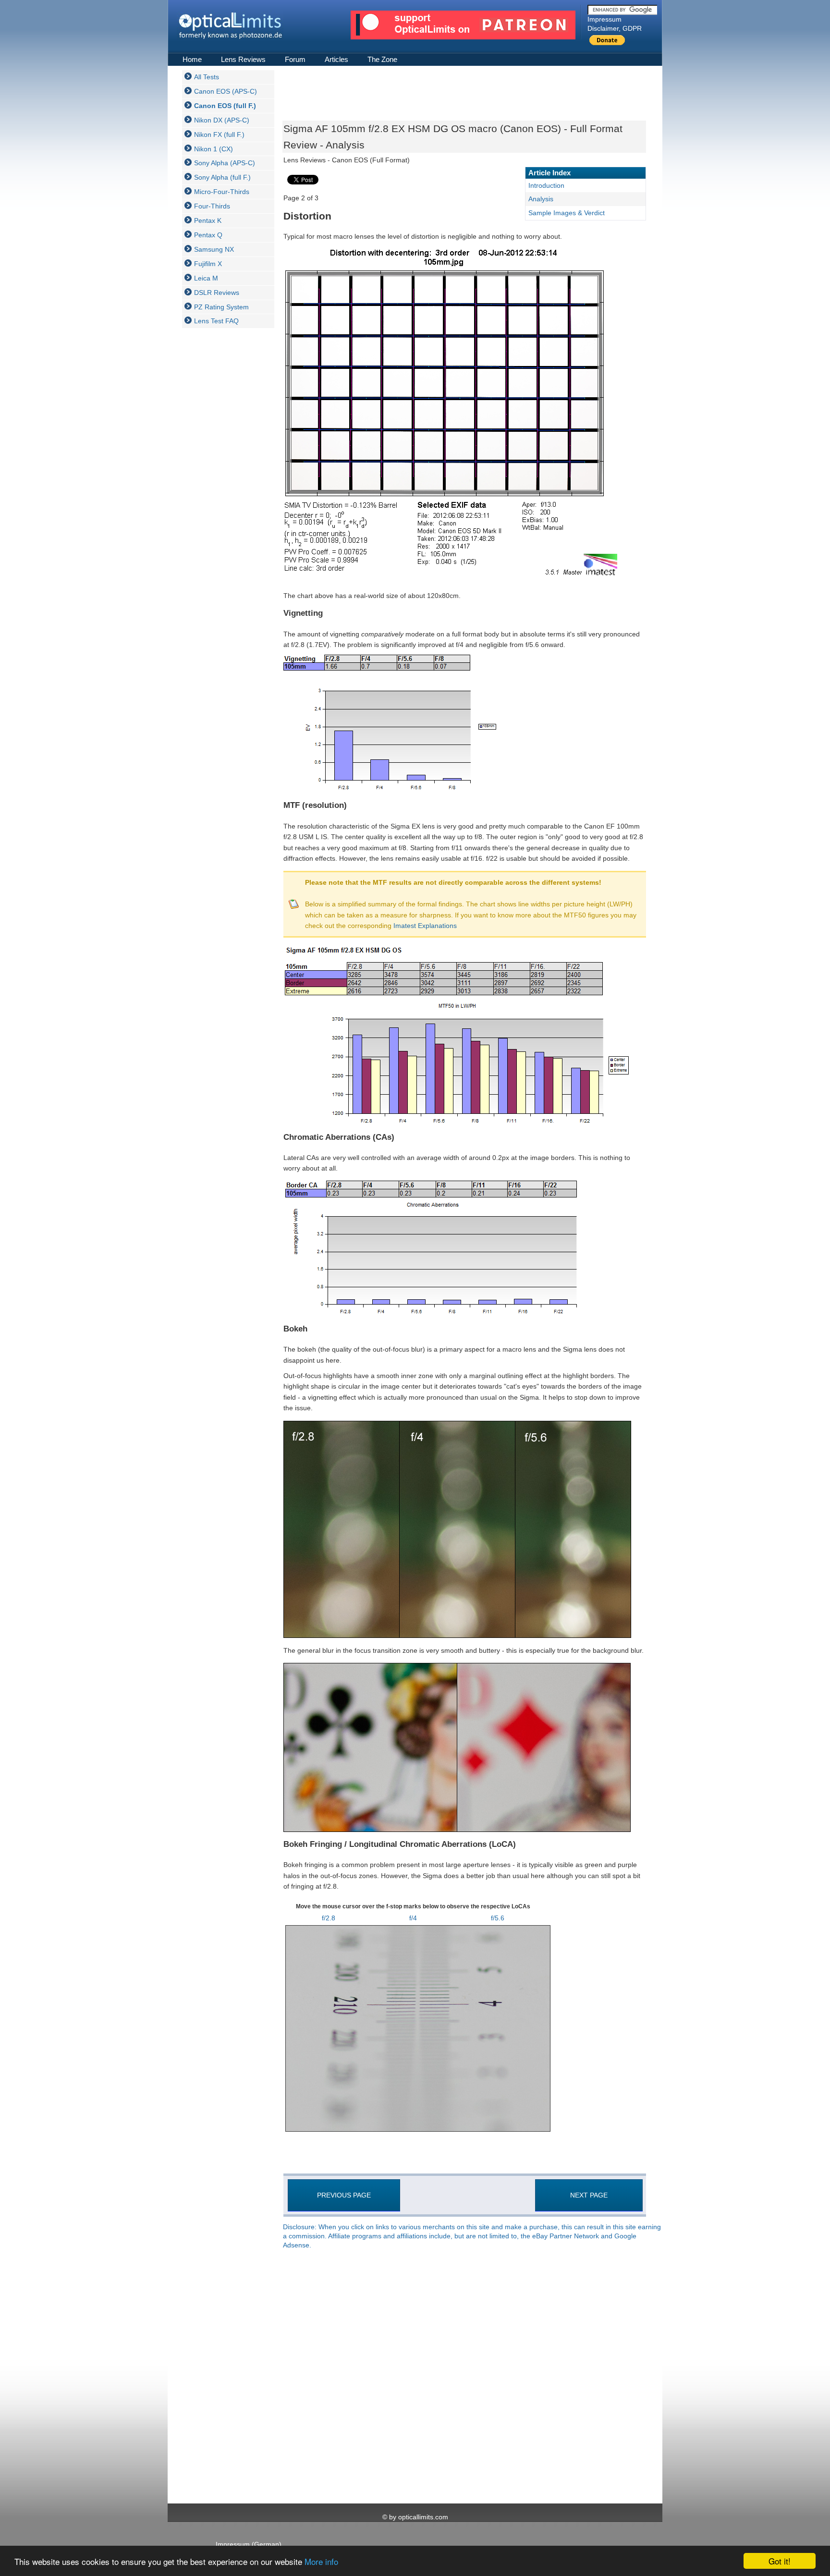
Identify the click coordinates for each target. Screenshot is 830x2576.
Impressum (604, 19)
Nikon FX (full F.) (219, 134)
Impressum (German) (249, 2544)
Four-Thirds (212, 206)
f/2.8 (329, 1918)
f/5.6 (498, 1918)
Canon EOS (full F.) (225, 106)
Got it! (780, 2561)
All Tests (207, 77)
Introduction (546, 185)
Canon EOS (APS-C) (226, 91)
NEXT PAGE (589, 2195)
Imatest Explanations (425, 926)
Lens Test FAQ (216, 321)
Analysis (541, 199)
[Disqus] (463, 2377)
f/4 (413, 1918)
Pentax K (208, 220)
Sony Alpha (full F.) (222, 177)
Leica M (206, 278)
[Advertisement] (220, 479)
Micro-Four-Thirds (222, 192)
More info (321, 2561)
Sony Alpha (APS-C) (225, 163)
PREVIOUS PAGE (344, 2195)
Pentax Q (208, 235)
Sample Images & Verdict (567, 213)
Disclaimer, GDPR (615, 28)
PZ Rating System (221, 307)
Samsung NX (214, 249)
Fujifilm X (208, 264)
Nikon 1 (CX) (214, 149)
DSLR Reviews (217, 293)
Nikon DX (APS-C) (222, 120)
